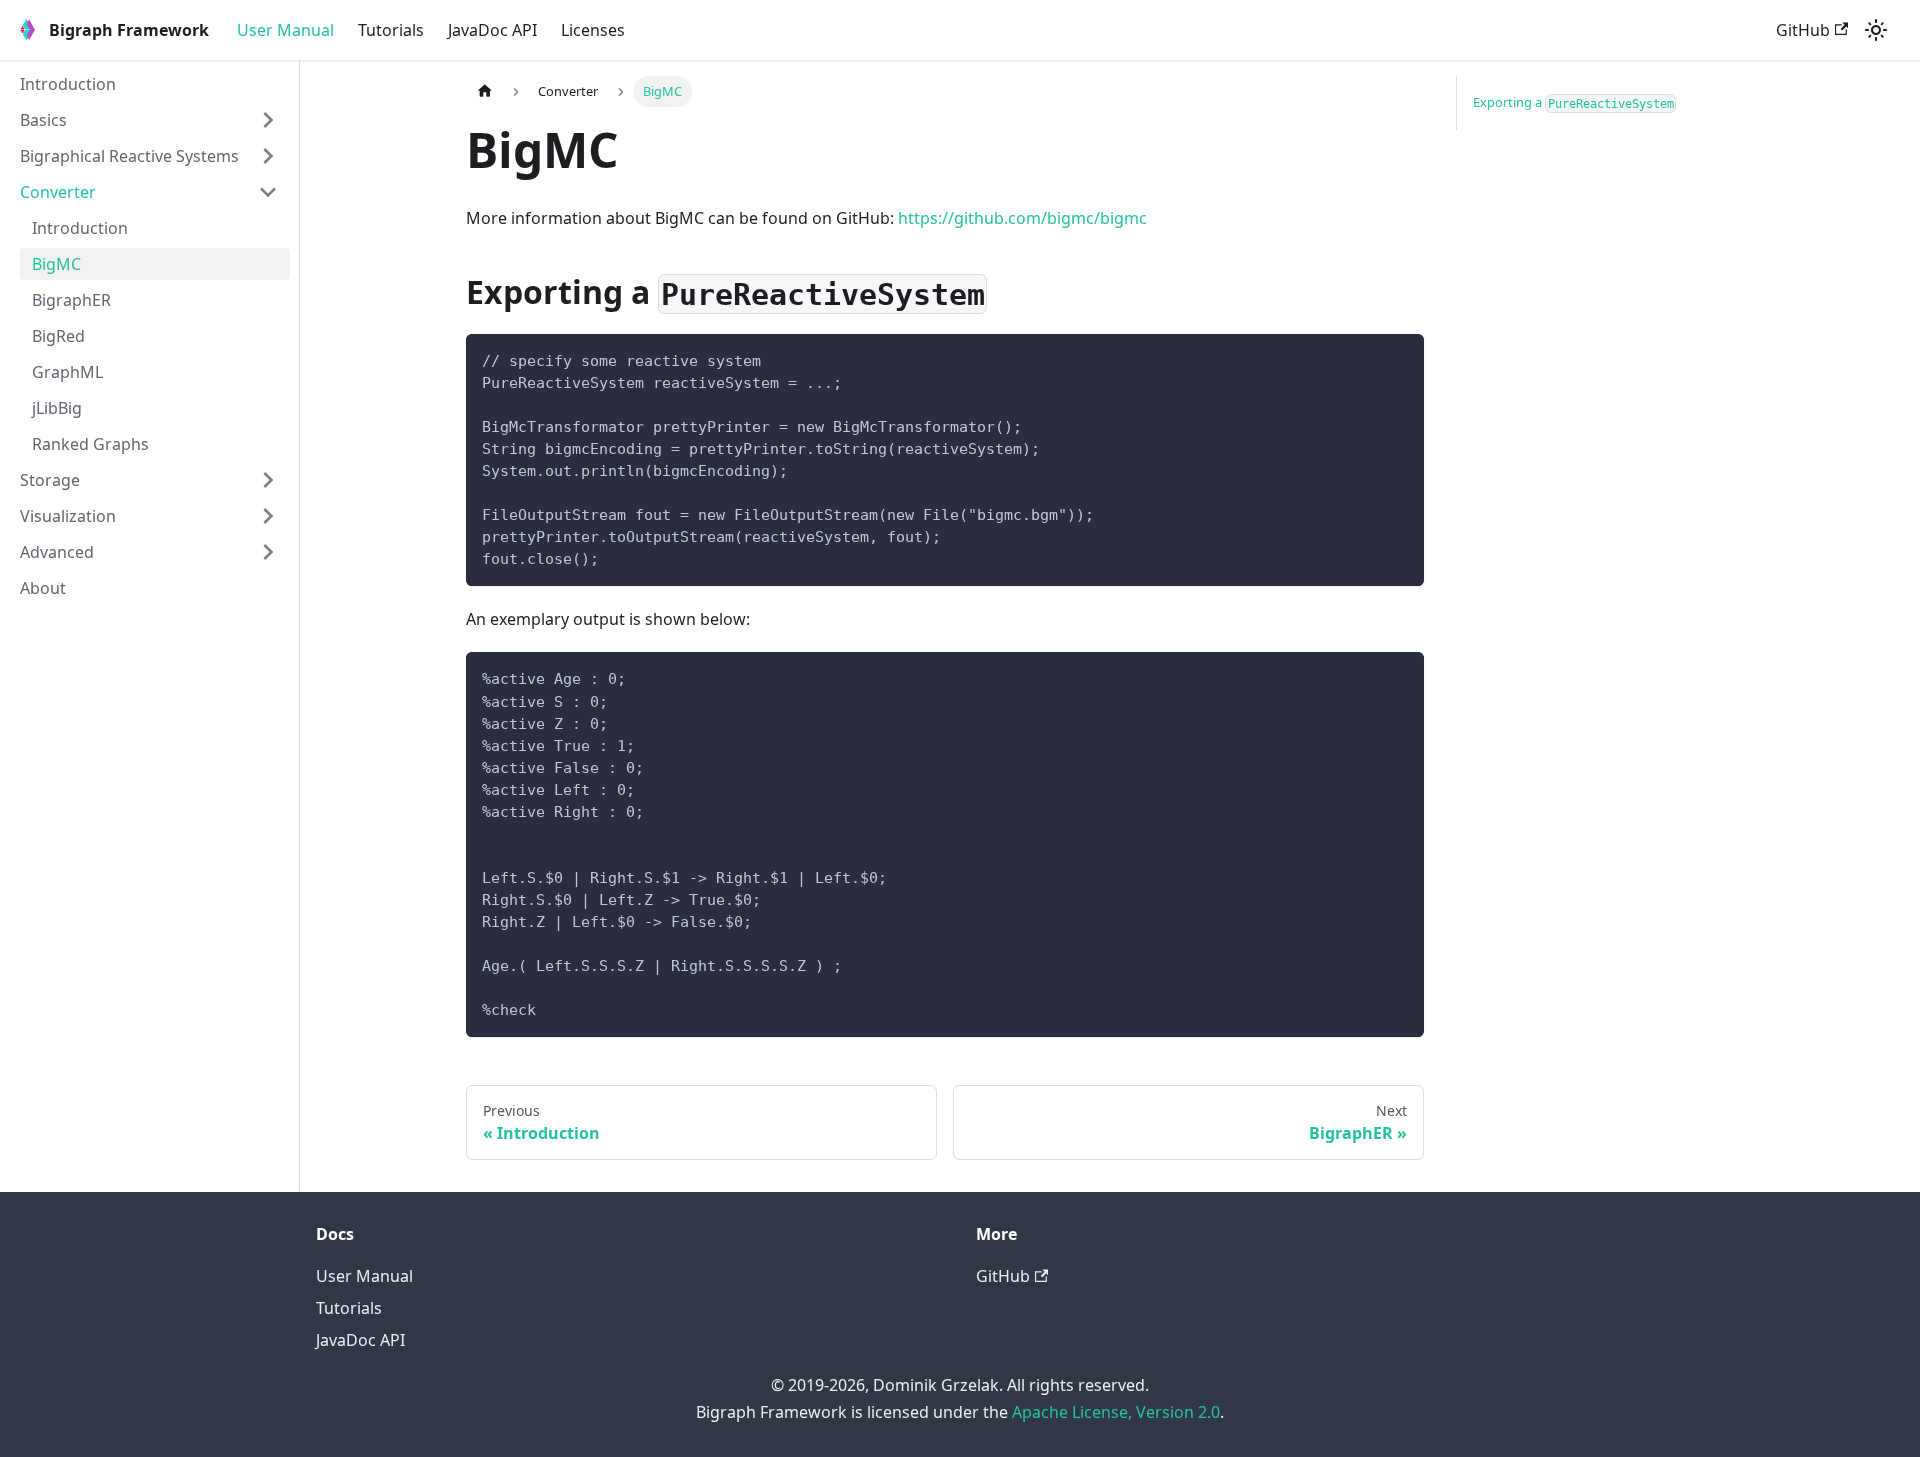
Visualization (68, 516)
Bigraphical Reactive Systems (129, 156)
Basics (43, 120)
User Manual (285, 30)
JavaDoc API (492, 30)
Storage (50, 480)
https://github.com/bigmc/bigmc (1022, 218)
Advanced (57, 552)
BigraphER (71, 300)
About (43, 588)
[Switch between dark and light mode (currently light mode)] (1876, 30)
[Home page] (485, 91)
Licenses (593, 30)
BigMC (56, 264)
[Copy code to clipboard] (1399, 358)
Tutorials (391, 30)
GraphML (67, 372)
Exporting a (1573, 102)
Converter (58, 192)
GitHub (1803, 30)
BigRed (58, 336)
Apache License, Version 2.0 (1116, 1412)
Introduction (68, 84)
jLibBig (57, 408)
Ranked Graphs (90, 444)
